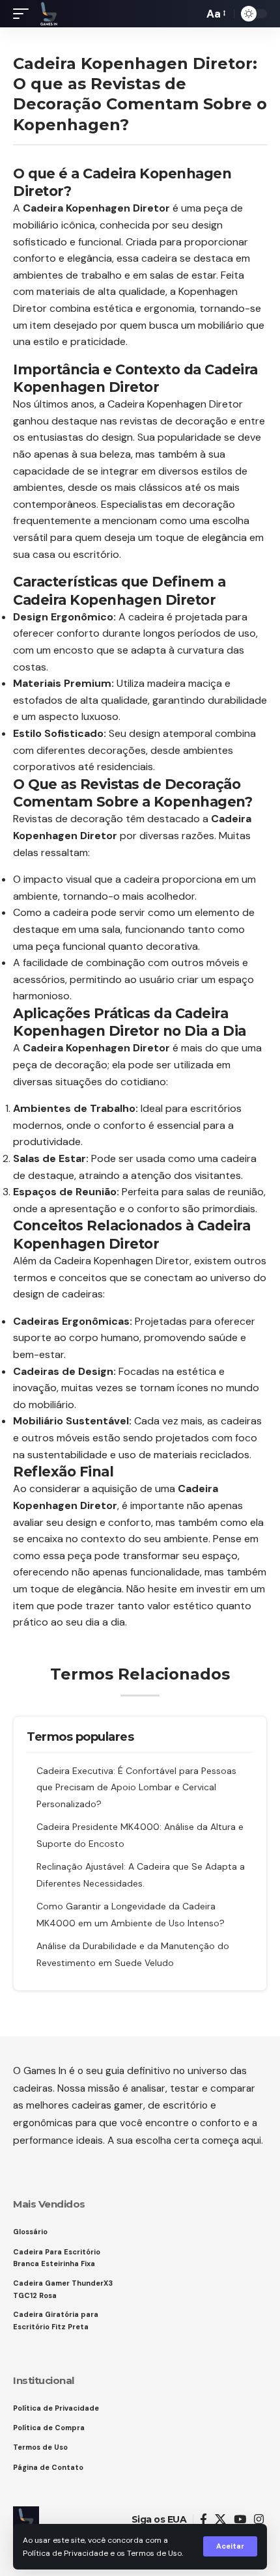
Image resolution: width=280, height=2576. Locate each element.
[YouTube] (240, 2520)
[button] (230, 2546)
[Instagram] (259, 2520)
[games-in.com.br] (49, 14)
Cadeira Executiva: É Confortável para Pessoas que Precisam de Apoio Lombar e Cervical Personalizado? (136, 1787)
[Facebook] (203, 2520)
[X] (220, 2520)
